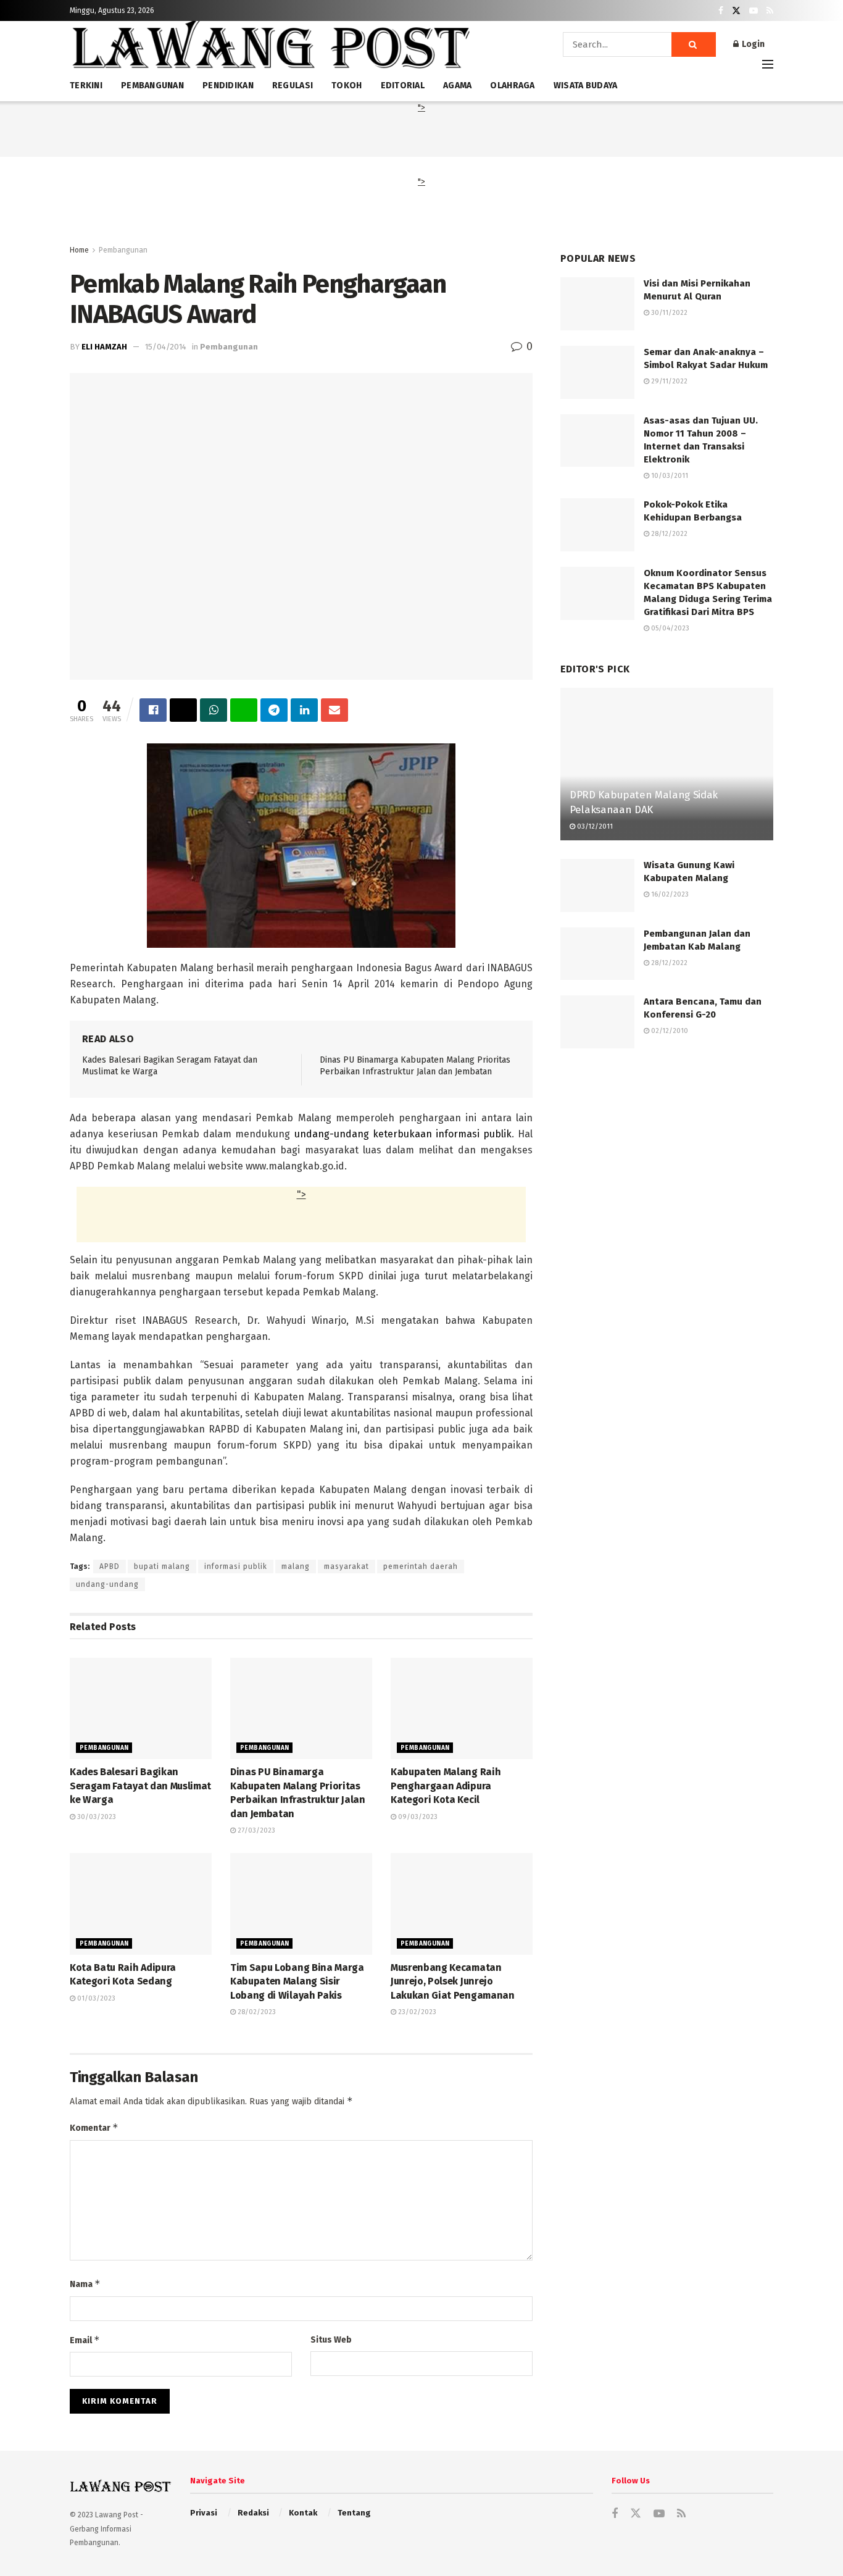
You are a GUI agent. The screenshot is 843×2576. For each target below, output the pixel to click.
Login (752, 44)
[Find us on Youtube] (754, 11)
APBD (110, 1566)
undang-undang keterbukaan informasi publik (403, 1134)
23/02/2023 (416, 2012)
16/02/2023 (669, 894)
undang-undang (107, 1584)
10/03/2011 (669, 476)
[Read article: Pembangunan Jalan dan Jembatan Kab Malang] (597, 954)
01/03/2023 (95, 1998)
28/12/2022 (668, 534)
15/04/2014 (166, 347)
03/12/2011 (594, 826)
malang (296, 1566)
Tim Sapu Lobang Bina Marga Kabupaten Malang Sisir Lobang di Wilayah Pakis (297, 1981)
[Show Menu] (768, 64)
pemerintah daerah (421, 1566)
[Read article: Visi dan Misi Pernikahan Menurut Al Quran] (597, 304)
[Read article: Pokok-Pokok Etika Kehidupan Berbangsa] (597, 525)
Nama (85, 2284)
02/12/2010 (669, 1031)
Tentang (354, 2513)
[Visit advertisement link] (667, 1180)
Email (85, 2340)
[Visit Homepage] (270, 49)
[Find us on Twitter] (736, 11)
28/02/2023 (256, 2012)
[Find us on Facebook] (721, 11)
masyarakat (347, 1566)
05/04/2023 (669, 628)
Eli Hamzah (104, 347)
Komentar (94, 2127)
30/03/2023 (96, 1817)
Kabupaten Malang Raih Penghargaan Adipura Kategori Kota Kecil (446, 1786)
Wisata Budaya (586, 86)
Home (79, 250)
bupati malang (162, 1566)
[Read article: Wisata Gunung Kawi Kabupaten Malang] (597, 885)
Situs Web (331, 2340)
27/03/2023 (255, 1830)
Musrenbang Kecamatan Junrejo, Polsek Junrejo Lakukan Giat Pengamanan (453, 1981)
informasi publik (236, 1566)
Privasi (204, 2513)
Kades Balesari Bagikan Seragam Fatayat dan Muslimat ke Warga (140, 1786)
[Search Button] (694, 44)
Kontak (303, 2513)
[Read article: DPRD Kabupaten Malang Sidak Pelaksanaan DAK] (667, 764)
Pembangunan (123, 250)
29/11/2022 (668, 381)
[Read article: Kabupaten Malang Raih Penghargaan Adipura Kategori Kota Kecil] (462, 1708)
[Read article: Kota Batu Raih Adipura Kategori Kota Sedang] (141, 1904)
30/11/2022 (668, 313)
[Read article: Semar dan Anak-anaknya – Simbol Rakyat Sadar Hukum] (597, 372)
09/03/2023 (417, 1817)
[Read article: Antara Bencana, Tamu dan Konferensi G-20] (597, 1022)
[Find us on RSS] (770, 11)
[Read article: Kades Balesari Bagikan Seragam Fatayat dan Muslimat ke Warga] (141, 1708)
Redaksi (253, 2513)
